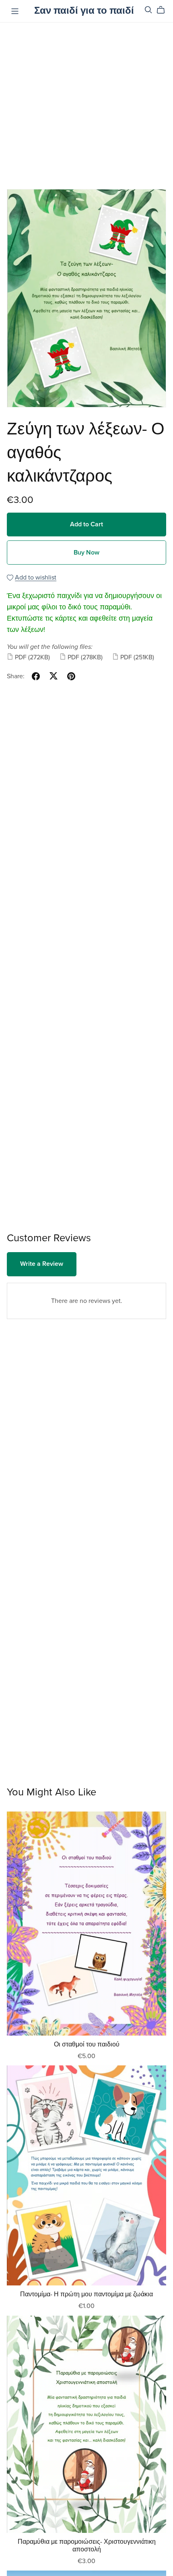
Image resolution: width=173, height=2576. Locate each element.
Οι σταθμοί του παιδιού (87, 2044)
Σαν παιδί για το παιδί (84, 11)
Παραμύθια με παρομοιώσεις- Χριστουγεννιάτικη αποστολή (87, 2546)
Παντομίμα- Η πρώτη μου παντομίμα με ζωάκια (86, 2294)
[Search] (148, 10)
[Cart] (164, 10)
